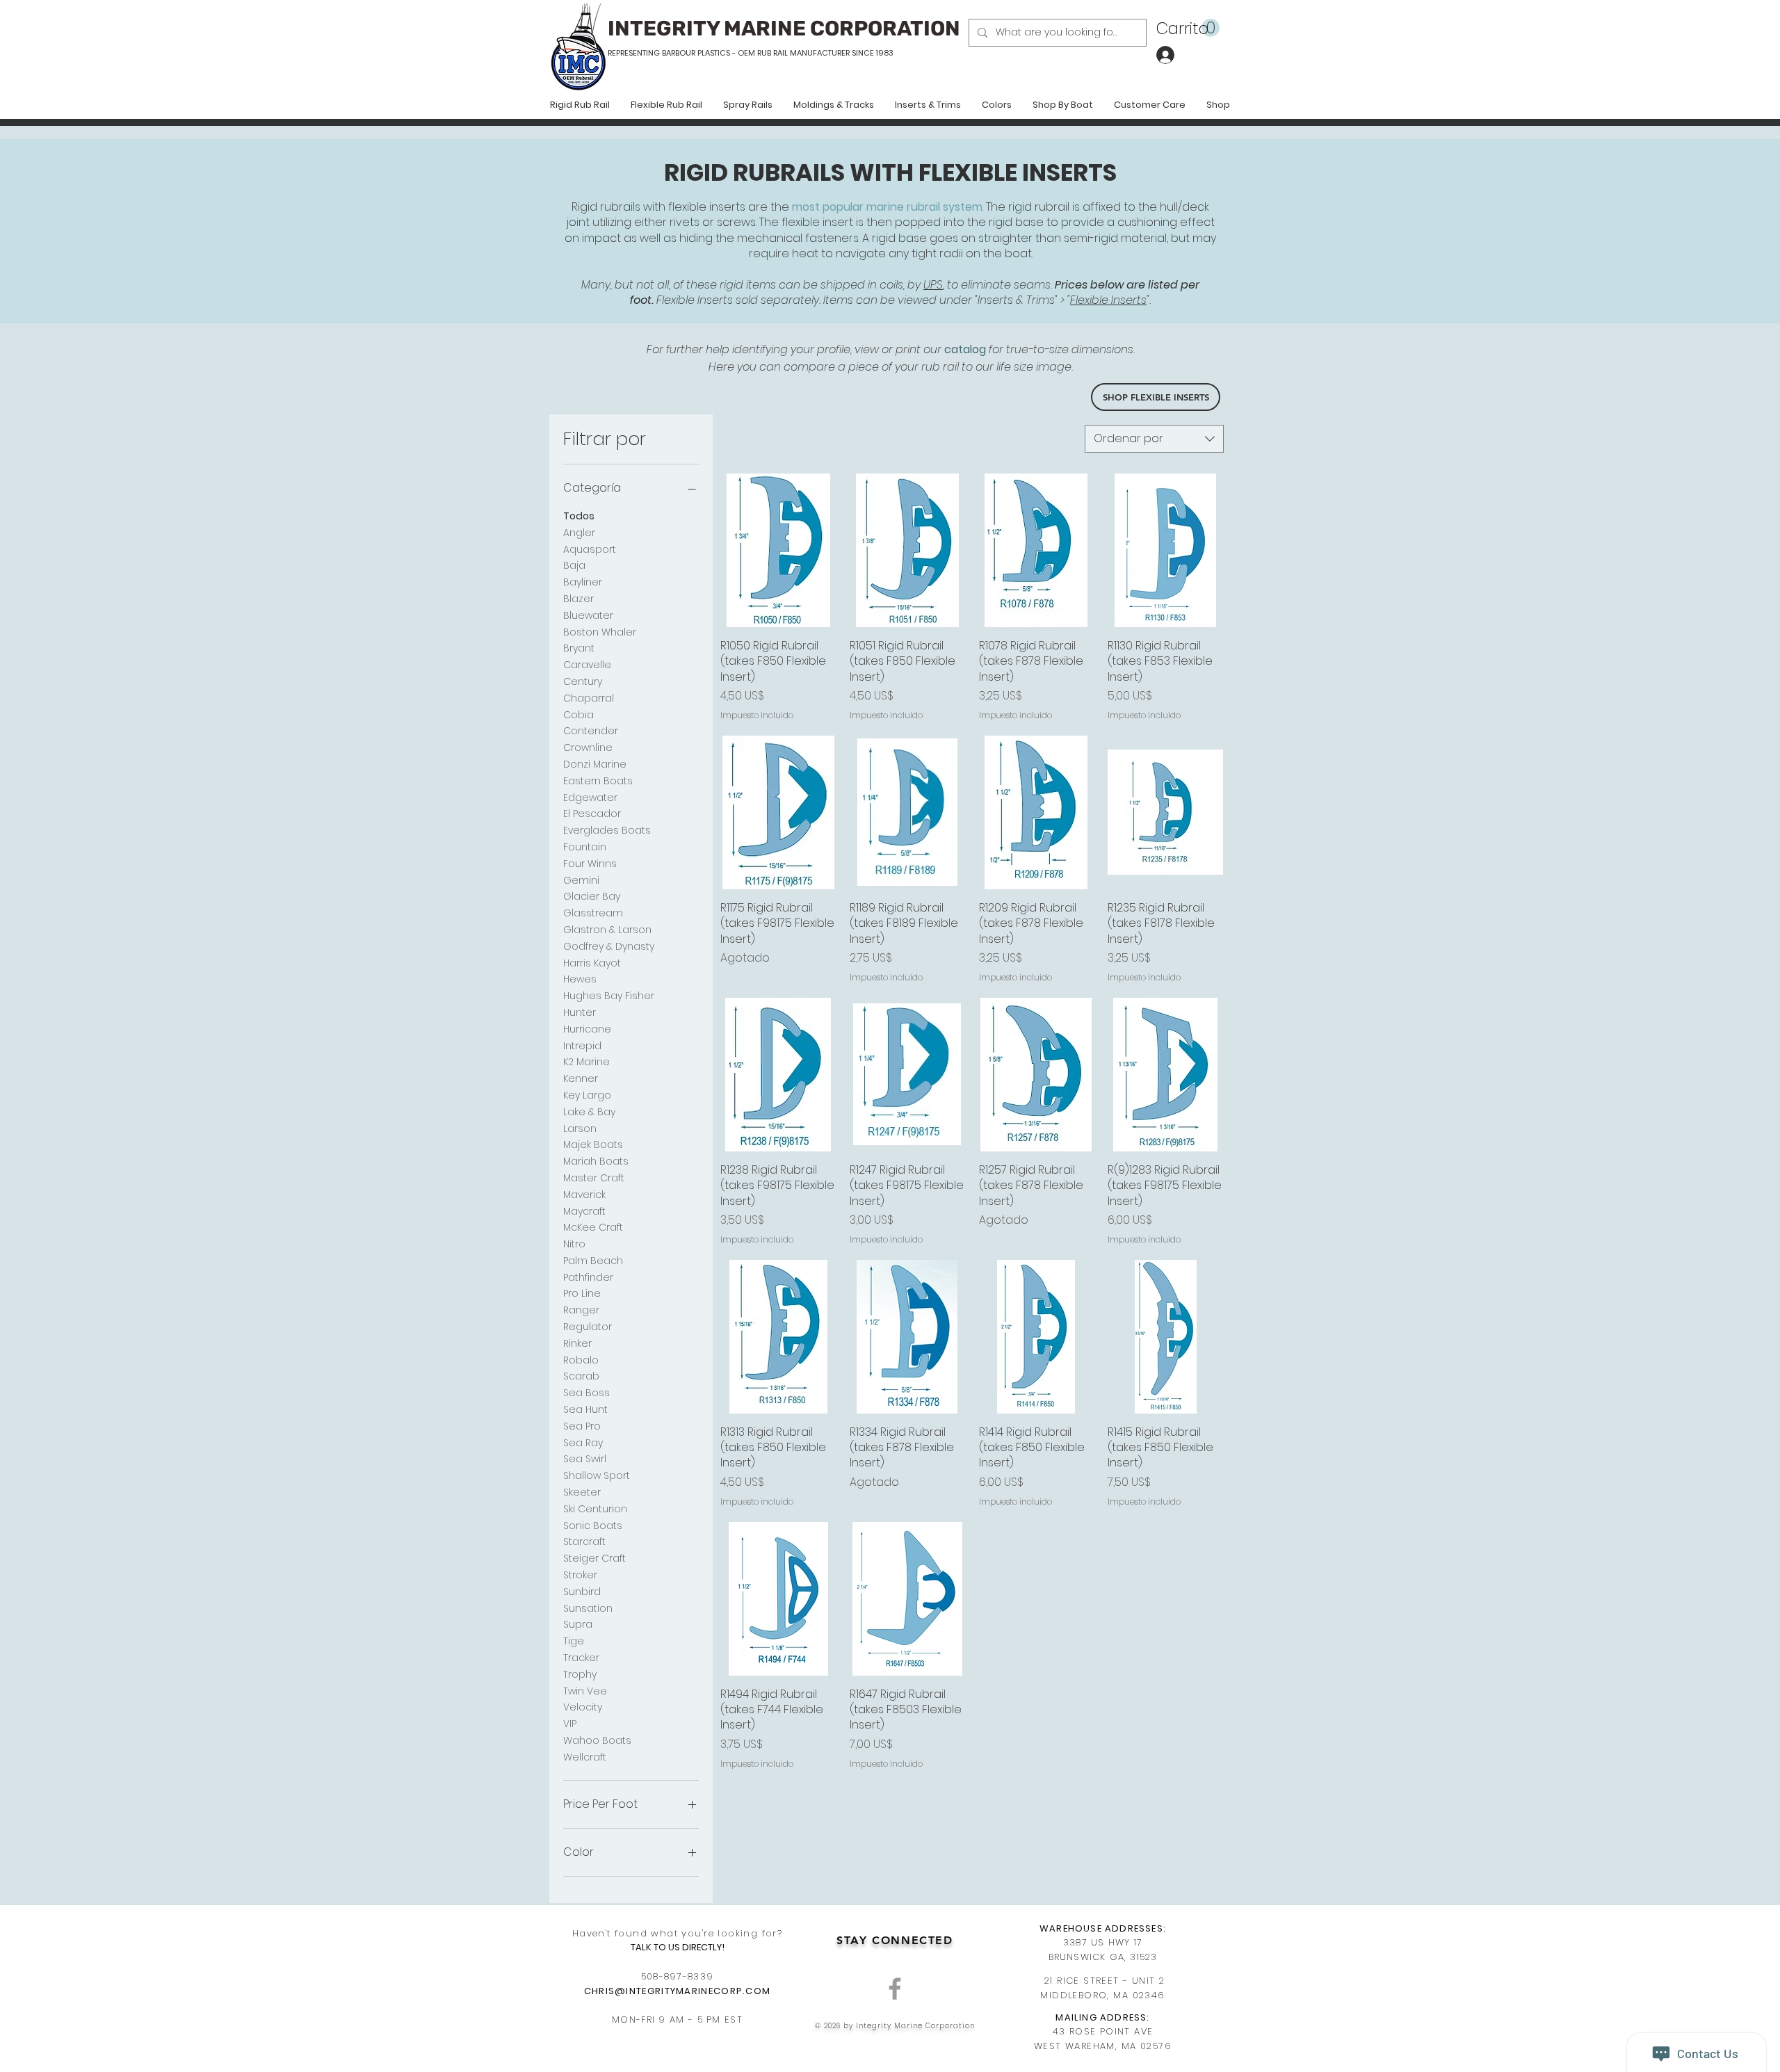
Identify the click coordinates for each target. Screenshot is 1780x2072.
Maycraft (584, 1211)
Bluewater (588, 615)
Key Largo (587, 1095)
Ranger (581, 1310)
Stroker (580, 1575)
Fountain (585, 847)
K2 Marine (586, 1062)
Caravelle (587, 665)
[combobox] (1154, 439)
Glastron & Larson (607, 930)
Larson (580, 1128)
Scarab (581, 1376)
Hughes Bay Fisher (609, 996)
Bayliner (583, 582)
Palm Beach (593, 1261)
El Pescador (592, 814)
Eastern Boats (598, 781)
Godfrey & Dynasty (609, 946)
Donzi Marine (595, 764)
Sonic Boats (593, 1525)
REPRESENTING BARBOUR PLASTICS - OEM (681, 53)
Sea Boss (586, 1393)
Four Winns (590, 864)
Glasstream (593, 913)
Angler (579, 533)
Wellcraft (585, 1757)
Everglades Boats (607, 830)
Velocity (583, 1707)
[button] (1188, 28)
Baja (574, 565)
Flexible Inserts (1108, 300)
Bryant (579, 648)
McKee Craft (593, 1227)
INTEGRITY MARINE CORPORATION (784, 29)
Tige (574, 1641)
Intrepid (582, 1046)
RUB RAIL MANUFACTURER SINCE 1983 (824, 53)
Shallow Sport (597, 1475)
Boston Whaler (600, 632)
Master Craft (594, 1178)
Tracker (581, 1658)
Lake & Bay (589, 1112)
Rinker (577, 1343)
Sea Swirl (585, 1459)
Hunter (580, 1012)
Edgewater (590, 798)
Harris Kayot (592, 963)
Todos (579, 516)
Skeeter (582, 1492)
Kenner (581, 1078)
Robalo (581, 1360)
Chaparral (589, 698)
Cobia (578, 715)
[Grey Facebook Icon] (895, 1989)
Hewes (580, 979)
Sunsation (588, 1608)
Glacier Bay (592, 896)
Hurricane (587, 1029)
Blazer (578, 599)
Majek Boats (593, 1144)
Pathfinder (588, 1277)
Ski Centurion (595, 1509)
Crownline (588, 747)
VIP (570, 1724)
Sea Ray (583, 1443)
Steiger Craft (594, 1558)
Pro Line (582, 1293)
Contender (591, 731)
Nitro (574, 1244)
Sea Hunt (585, 1409)
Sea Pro (582, 1426)
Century (583, 681)
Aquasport (590, 549)
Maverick (584, 1195)
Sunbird (582, 1592)
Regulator (588, 1327)
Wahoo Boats (597, 1740)
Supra (578, 1624)
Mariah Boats (596, 1161)
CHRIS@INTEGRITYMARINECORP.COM (678, 1991)
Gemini (581, 880)
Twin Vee (585, 1691)
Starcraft (584, 1541)
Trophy (580, 1674)
